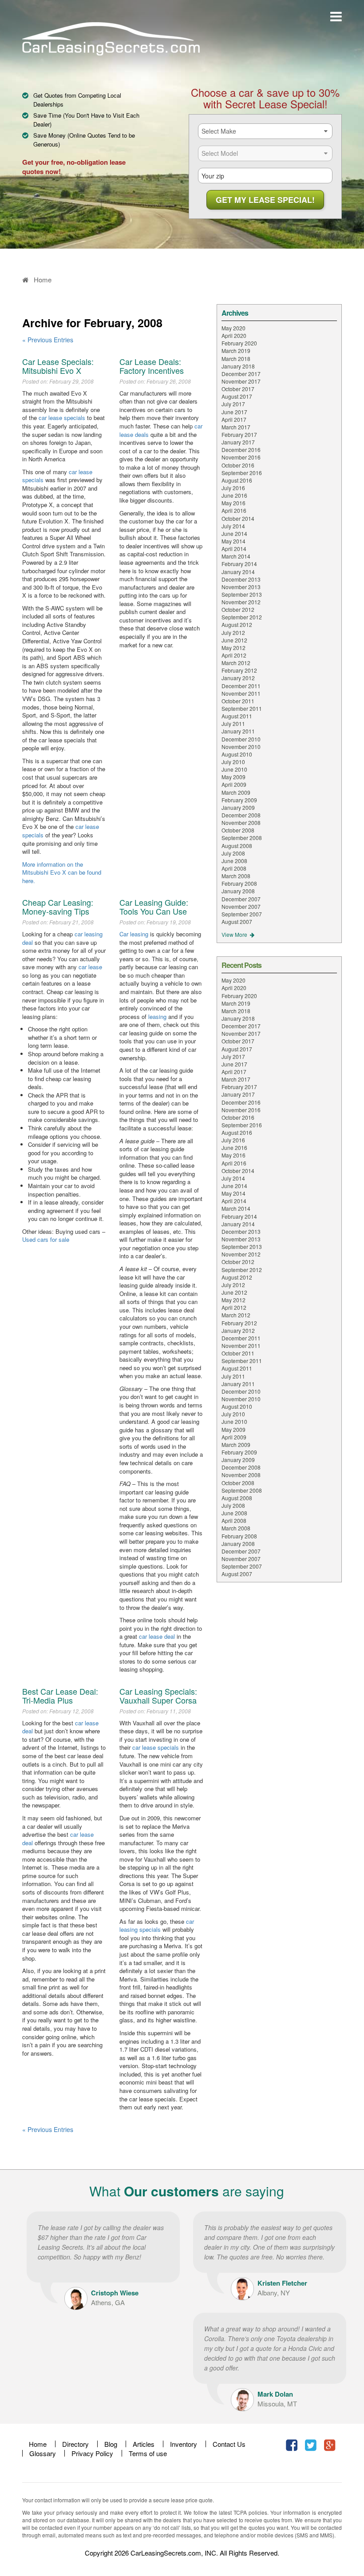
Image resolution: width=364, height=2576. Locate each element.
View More (235, 934)
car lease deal (157, 1636)
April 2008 (234, 868)
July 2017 (233, 404)
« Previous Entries (48, 340)
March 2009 (236, 792)
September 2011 (242, 708)
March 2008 (236, 876)
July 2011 (233, 723)
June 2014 (234, 533)
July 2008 (233, 853)
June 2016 (234, 495)
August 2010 (237, 754)
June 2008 (234, 861)
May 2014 (233, 541)
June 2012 (234, 640)
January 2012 (238, 678)
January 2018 (238, 366)
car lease (90, 967)
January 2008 (238, 891)
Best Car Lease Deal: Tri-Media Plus (60, 1696)
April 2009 (234, 784)
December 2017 (241, 374)
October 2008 (238, 830)
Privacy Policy (92, 2453)
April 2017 (234, 419)
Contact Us (229, 2444)
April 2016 (234, 510)
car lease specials (62, 418)
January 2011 (238, 731)
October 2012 (238, 609)
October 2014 (238, 518)
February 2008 (239, 883)
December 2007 (241, 899)
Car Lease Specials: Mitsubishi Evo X (58, 366)
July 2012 (233, 632)
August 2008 (237, 846)
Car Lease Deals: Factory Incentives (152, 366)
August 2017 (237, 396)
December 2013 (241, 579)
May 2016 (233, 503)
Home (38, 2444)
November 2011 (241, 693)
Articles (144, 2444)
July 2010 (233, 762)
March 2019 (236, 351)
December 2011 (241, 686)
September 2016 (242, 473)
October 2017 (238, 389)
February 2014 (239, 564)
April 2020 (234, 335)
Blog (111, 2444)
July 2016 (233, 488)
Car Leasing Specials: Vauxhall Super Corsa (158, 1696)
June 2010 (234, 769)
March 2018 (236, 359)
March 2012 (236, 663)
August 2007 (237, 921)
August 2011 (237, 716)
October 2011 (238, 701)
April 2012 (234, 655)
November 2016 (241, 457)
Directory (75, 2444)
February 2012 (239, 670)
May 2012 (233, 648)
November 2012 (241, 602)
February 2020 (239, 343)
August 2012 (237, 624)
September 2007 (242, 914)
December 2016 (241, 450)
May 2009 (233, 777)
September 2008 (242, 838)
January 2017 (238, 442)
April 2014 (234, 549)
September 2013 (242, 594)
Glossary (43, 2453)
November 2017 (241, 381)
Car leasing (134, 934)
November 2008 (241, 822)
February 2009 (239, 800)
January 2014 (238, 572)
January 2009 (238, 807)
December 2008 (241, 815)
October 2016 (238, 465)
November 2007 (241, 906)
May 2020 (233, 328)
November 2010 (241, 747)
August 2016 (237, 480)
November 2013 (241, 587)
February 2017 (239, 434)
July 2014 (233, 526)
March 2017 (236, 427)
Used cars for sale (46, 1239)
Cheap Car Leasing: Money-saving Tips (58, 907)
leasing (157, 1017)
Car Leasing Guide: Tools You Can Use (154, 907)
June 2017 (234, 412)
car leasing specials (157, 1926)
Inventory (184, 2444)
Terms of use (148, 2453)
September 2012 (242, 617)
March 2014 (236, 556)
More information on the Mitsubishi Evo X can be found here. (62, 872)
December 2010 (241, 739)
